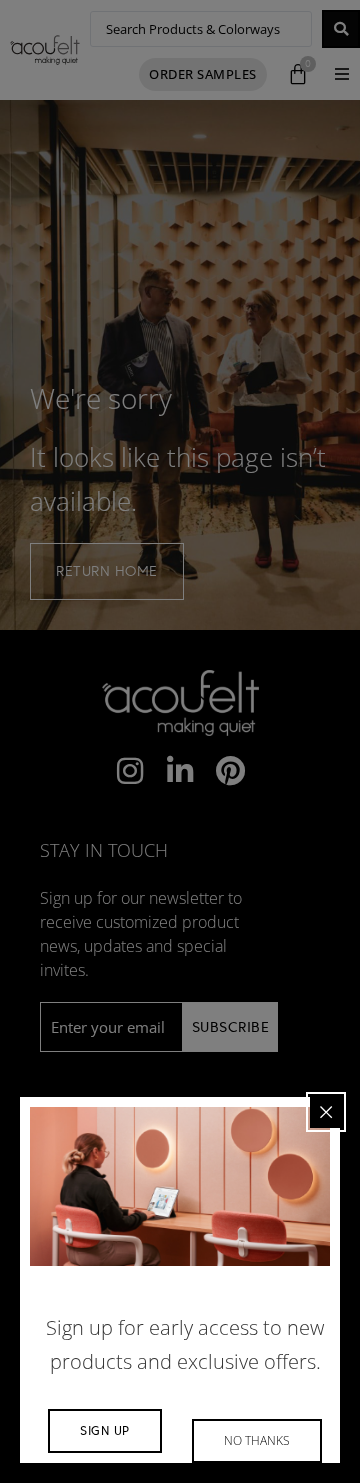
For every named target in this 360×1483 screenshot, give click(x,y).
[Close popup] (326, 1112)
